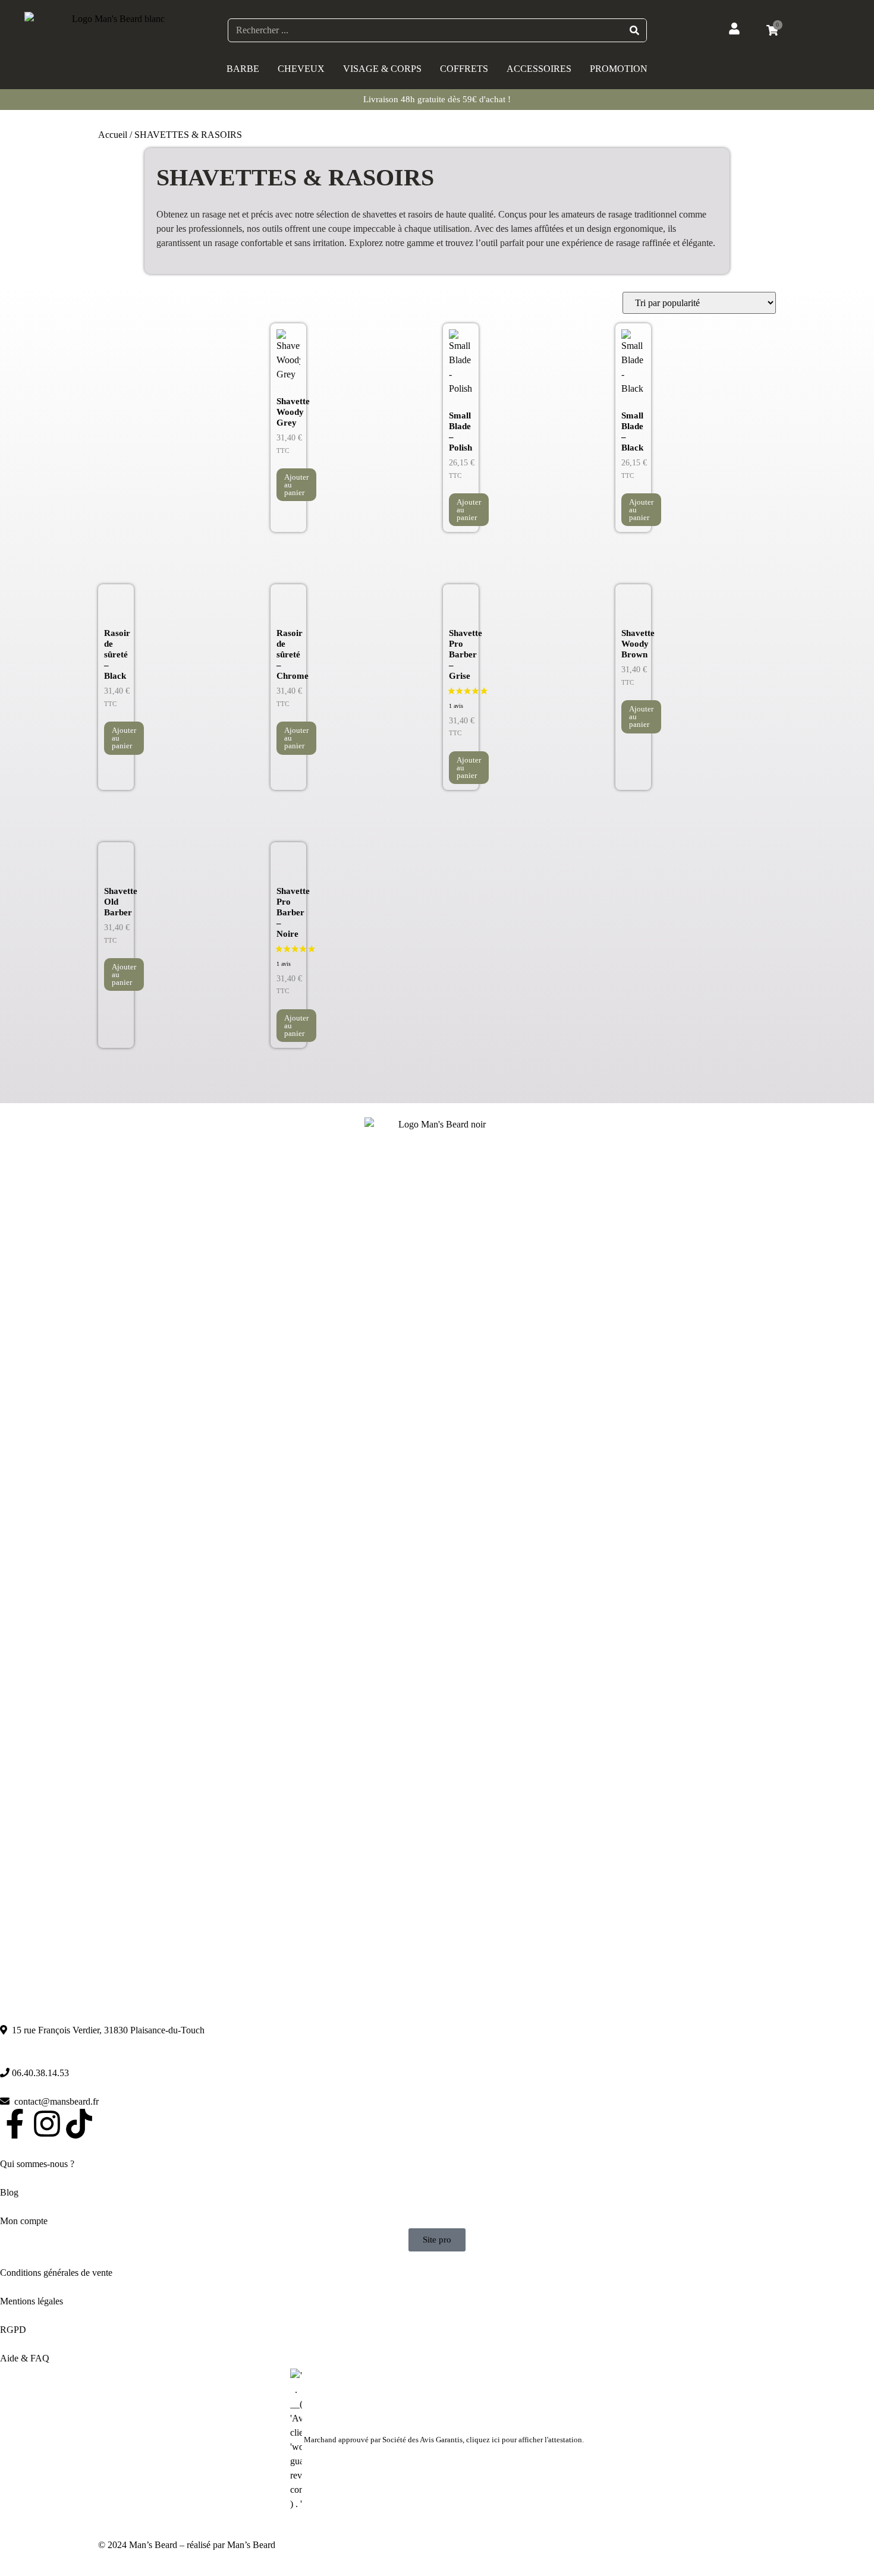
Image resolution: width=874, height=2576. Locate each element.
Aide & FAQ (25, 2358)
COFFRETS (464, 69)
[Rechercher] (634, 30)
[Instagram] (47, 2124)
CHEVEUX (301, 69)
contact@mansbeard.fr (54, 2101)
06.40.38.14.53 (39, 2073)
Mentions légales (33, 2301)
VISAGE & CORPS (382, 69)
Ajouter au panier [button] (296, 485)
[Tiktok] (79, 2124)
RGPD (13, 2330)
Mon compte (25, 2221)
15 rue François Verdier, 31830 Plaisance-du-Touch (106, 2030)
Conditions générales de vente (56, 2273)
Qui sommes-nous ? (37, 2164)
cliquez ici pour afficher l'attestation (524, 2440)
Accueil (113, 135)
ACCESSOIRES (539, 69)
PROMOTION (619, 69)
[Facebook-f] (15, 2124)
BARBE (243, 69)
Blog (9, 2192)
